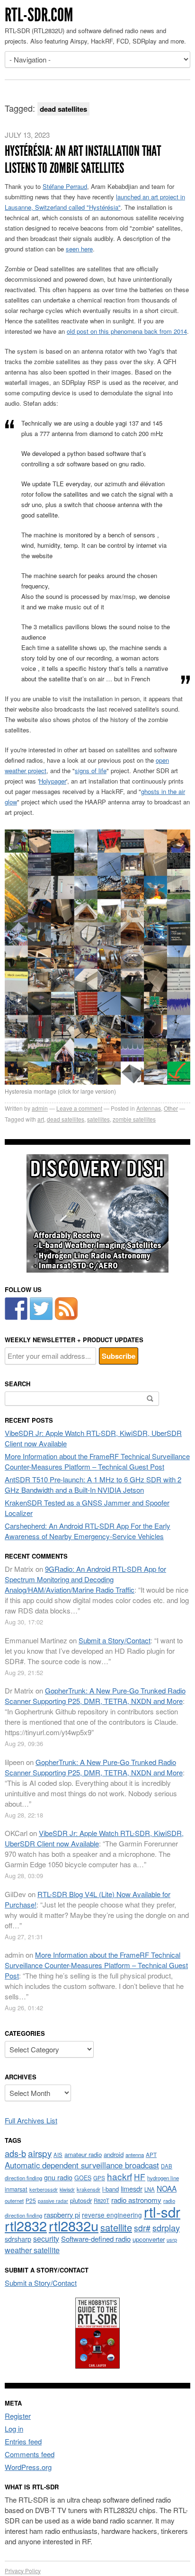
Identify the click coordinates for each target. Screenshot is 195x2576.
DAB (167, 2166)
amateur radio (83, 2154)
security (46, 2239)
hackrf (120, 2176)
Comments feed (30, 2454)
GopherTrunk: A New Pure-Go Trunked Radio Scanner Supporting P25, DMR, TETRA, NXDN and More (95, 1696)
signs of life (91, 771)
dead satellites (66, 1119)
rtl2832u (74, 2225)
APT (151, 2154)
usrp (172, 2239)
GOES (83, 2178)
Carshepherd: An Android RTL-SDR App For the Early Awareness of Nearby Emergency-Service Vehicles (88, 1531)
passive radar (53, 2201)
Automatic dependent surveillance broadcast (82, 2165)
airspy (40, 2153)
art (41, 1119)
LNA (150, 2189)
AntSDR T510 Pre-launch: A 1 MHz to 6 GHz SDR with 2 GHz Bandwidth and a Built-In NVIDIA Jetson (93, 1484)
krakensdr (89, 2189)
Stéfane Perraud (65, 186)
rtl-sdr (162, 2211)
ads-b (15, 2153)
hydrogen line (163, 2178)
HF (140, 2177)
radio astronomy (136, 2200)
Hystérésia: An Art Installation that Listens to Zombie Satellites (83, 160)
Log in (14, 2429)
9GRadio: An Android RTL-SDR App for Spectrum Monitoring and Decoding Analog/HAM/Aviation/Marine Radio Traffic (85, 1579)
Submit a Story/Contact (115, 1640)
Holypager (53, 781)
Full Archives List (31, 2120)
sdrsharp (18, 2239)
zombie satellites (134, 1119)
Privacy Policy (23, 2571)
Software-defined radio (96, 2239)
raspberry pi (62, 2215)
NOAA (167, 2188)
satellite (116, 2227)
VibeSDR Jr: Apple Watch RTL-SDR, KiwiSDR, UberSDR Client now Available (94, 1838)
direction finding (23, 2178)
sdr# (142, 2228)
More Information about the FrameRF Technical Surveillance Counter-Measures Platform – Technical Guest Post (97, 1461)
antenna (135, 2155)
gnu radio (58, 2177)
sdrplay (166, 2228)
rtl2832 (26, 2225)
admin (40, 1108)
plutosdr (81, 2200)
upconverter (149, 2239)
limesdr (132, 2188)
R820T (102, 2201)
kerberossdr (44, 2189)
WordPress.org (28, 2467)
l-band (111, 2189)
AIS (58, 2155)
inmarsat (16, 2189)
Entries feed (23, 2441)
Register (18, 2416)
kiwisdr (67, 2189)
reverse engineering (112, 2215)
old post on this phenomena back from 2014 (127, 331)
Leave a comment (79, 1108)
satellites (98, 1119)
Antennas (149, 1108)
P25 (31, 2200)
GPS (99, 2178)
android (114, 2154)
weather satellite (32, 2250)
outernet (14, 2201)
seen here (79, 249)
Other (171, 1108)
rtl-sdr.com (39, 15)
